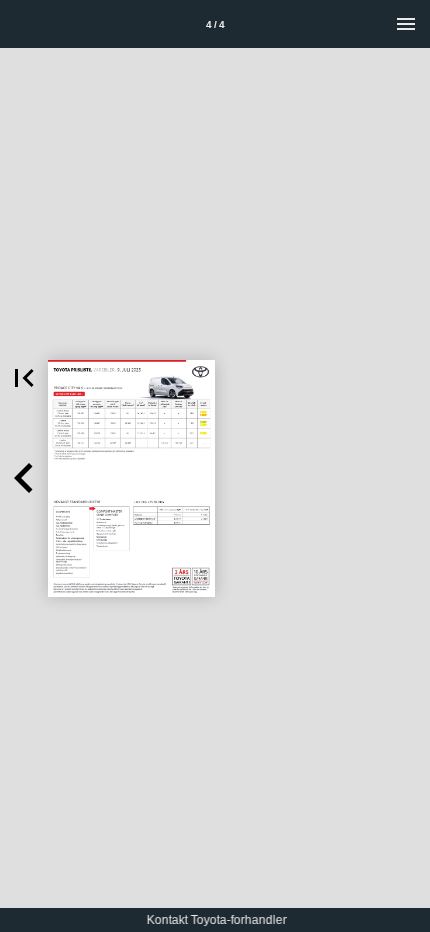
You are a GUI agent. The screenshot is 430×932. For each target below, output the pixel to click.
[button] (24, 378)
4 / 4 (215, 24)
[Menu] (406, 24)
